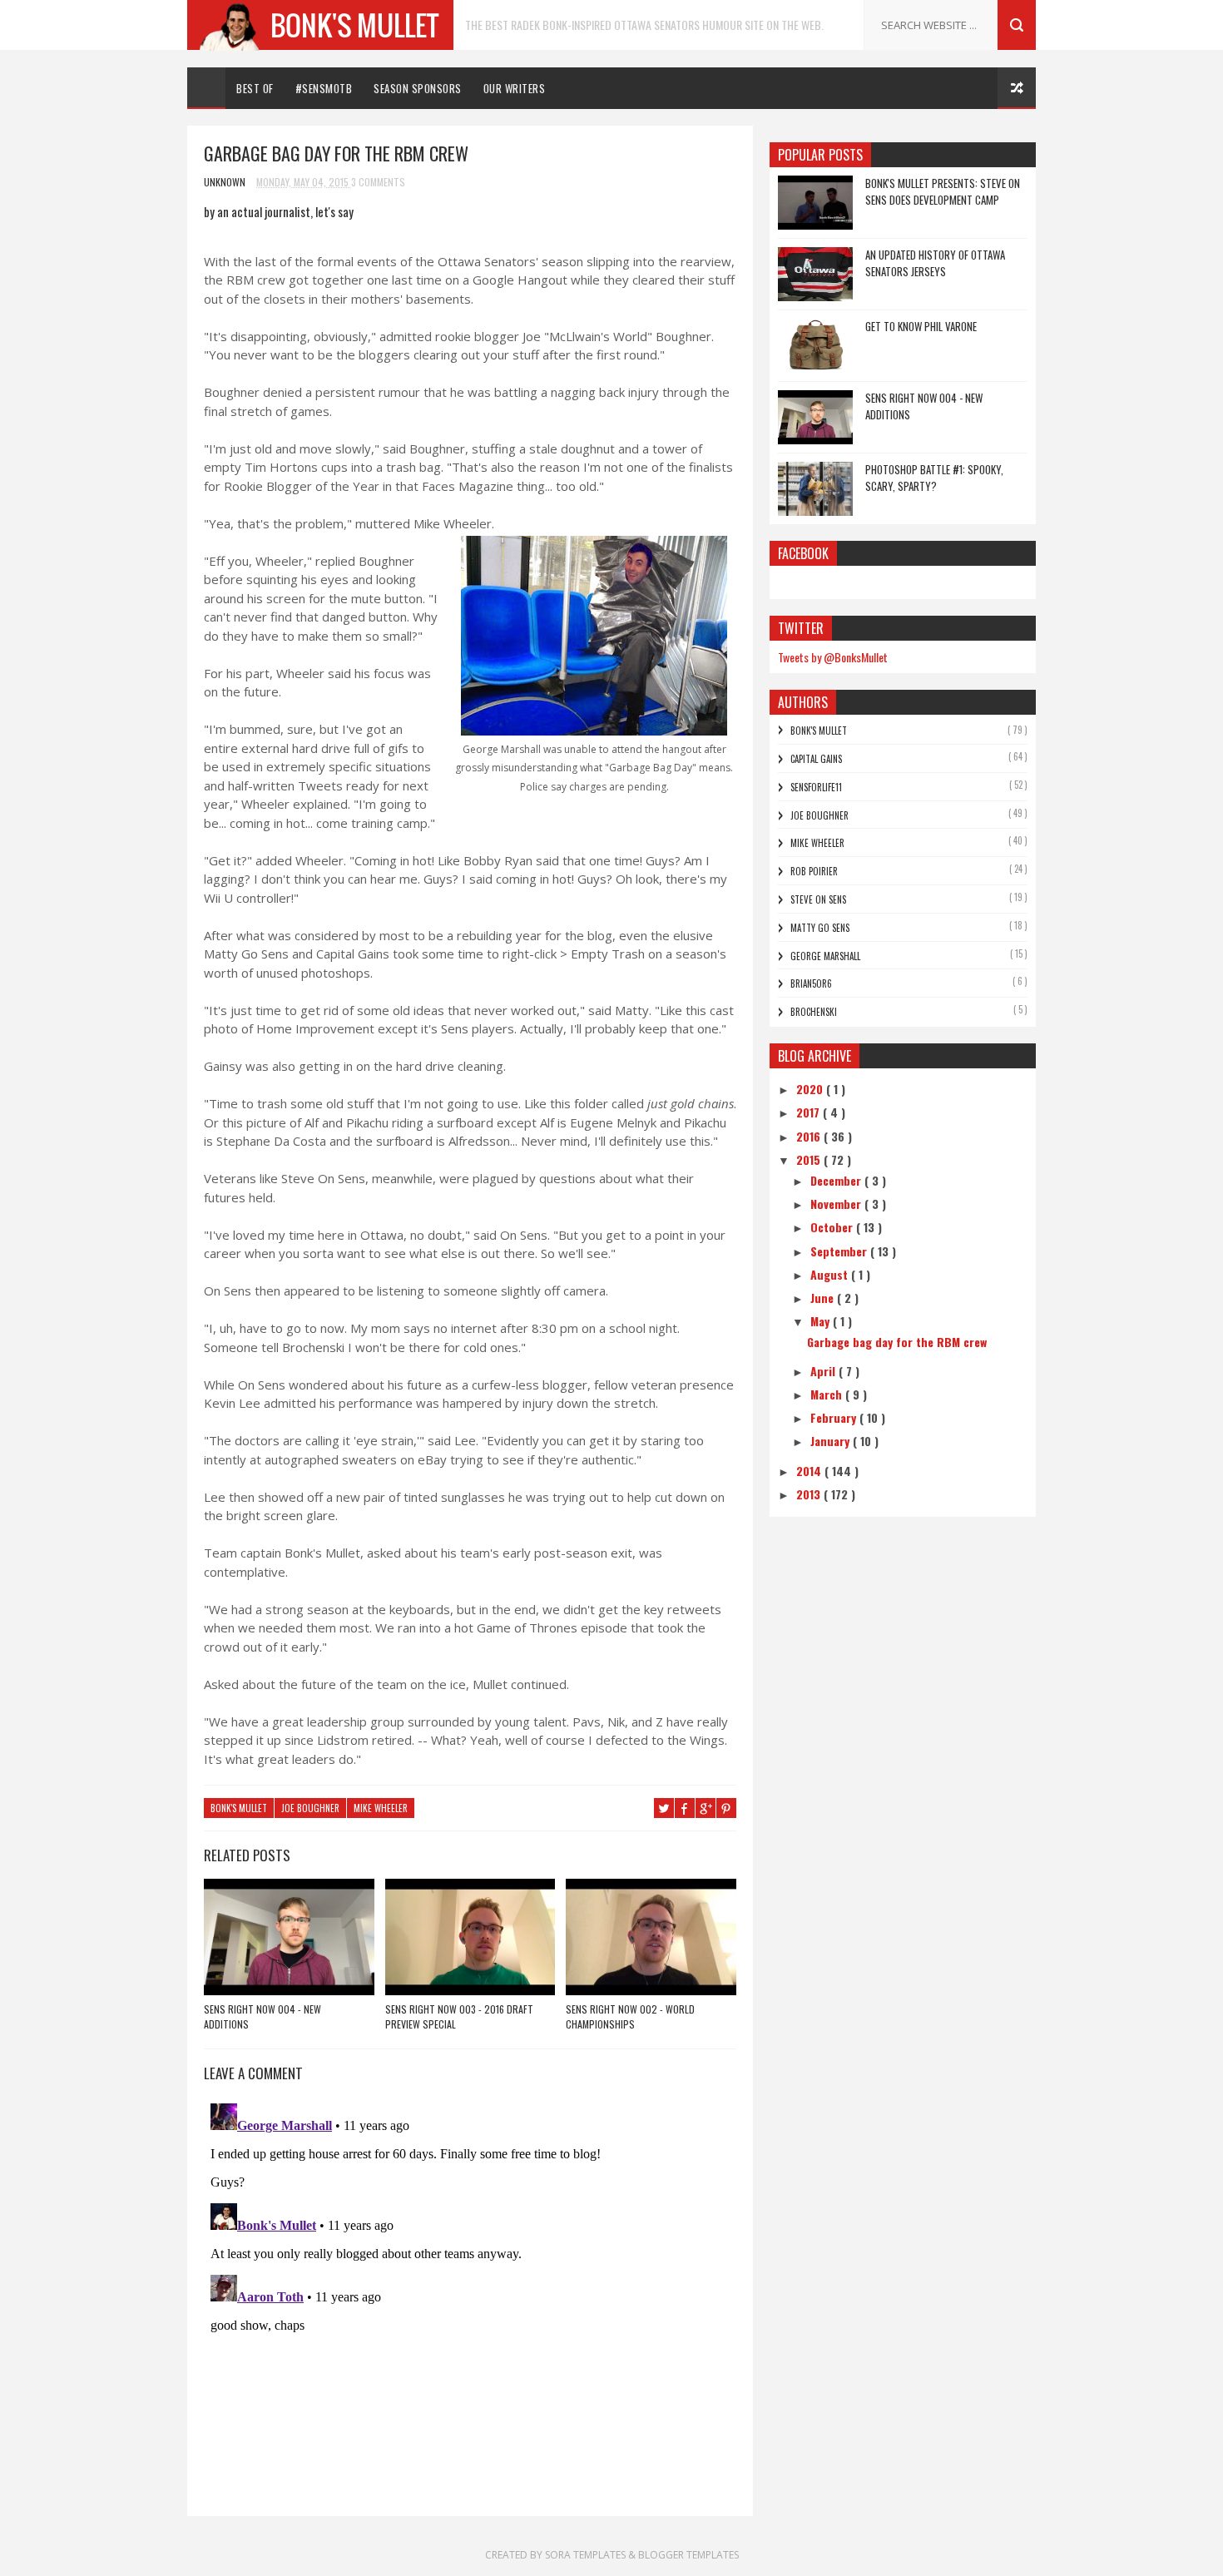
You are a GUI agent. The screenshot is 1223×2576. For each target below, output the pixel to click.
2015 (810, 1159)
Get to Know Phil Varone (921, 326)
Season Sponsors (418, 88)
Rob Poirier (814, 871)
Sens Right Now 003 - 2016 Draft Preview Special (459, 2016)
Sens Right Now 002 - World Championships (630, 2016)
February (835, 1417)
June (824, 1298)
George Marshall (825, 956)
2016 (810, 1136)
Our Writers (515, 88)
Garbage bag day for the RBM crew (897, 1342)
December (837, 1180)
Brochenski (814, 1012)
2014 (810, 1471)
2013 (810, 1494)
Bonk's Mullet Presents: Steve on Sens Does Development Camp (943, 191)
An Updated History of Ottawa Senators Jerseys (935, 263)
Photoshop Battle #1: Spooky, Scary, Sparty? (934, 478)
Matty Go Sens (820, 928)
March (828, 1394)
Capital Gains (816, 759)
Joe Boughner (310, 1808)
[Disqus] (470, 2305)
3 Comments (378, 182)
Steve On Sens (818, 899)
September (840, 1251)
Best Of (255, 88)
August (831, 1274)
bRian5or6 (811, 983)
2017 (810, 1112)
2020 (811, 1089)
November (837, 1204)
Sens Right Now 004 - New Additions (262, 2016)
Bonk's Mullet (239, 1808)
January (832, 1441)
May (822, 1321)
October (833, 1227)
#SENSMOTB (324, 88)
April (824, 1371)
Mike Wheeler (381, 1808)
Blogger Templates (688, 2555)
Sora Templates (585, 2555)
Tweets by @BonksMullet (833, 657)
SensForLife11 (816, 787)
